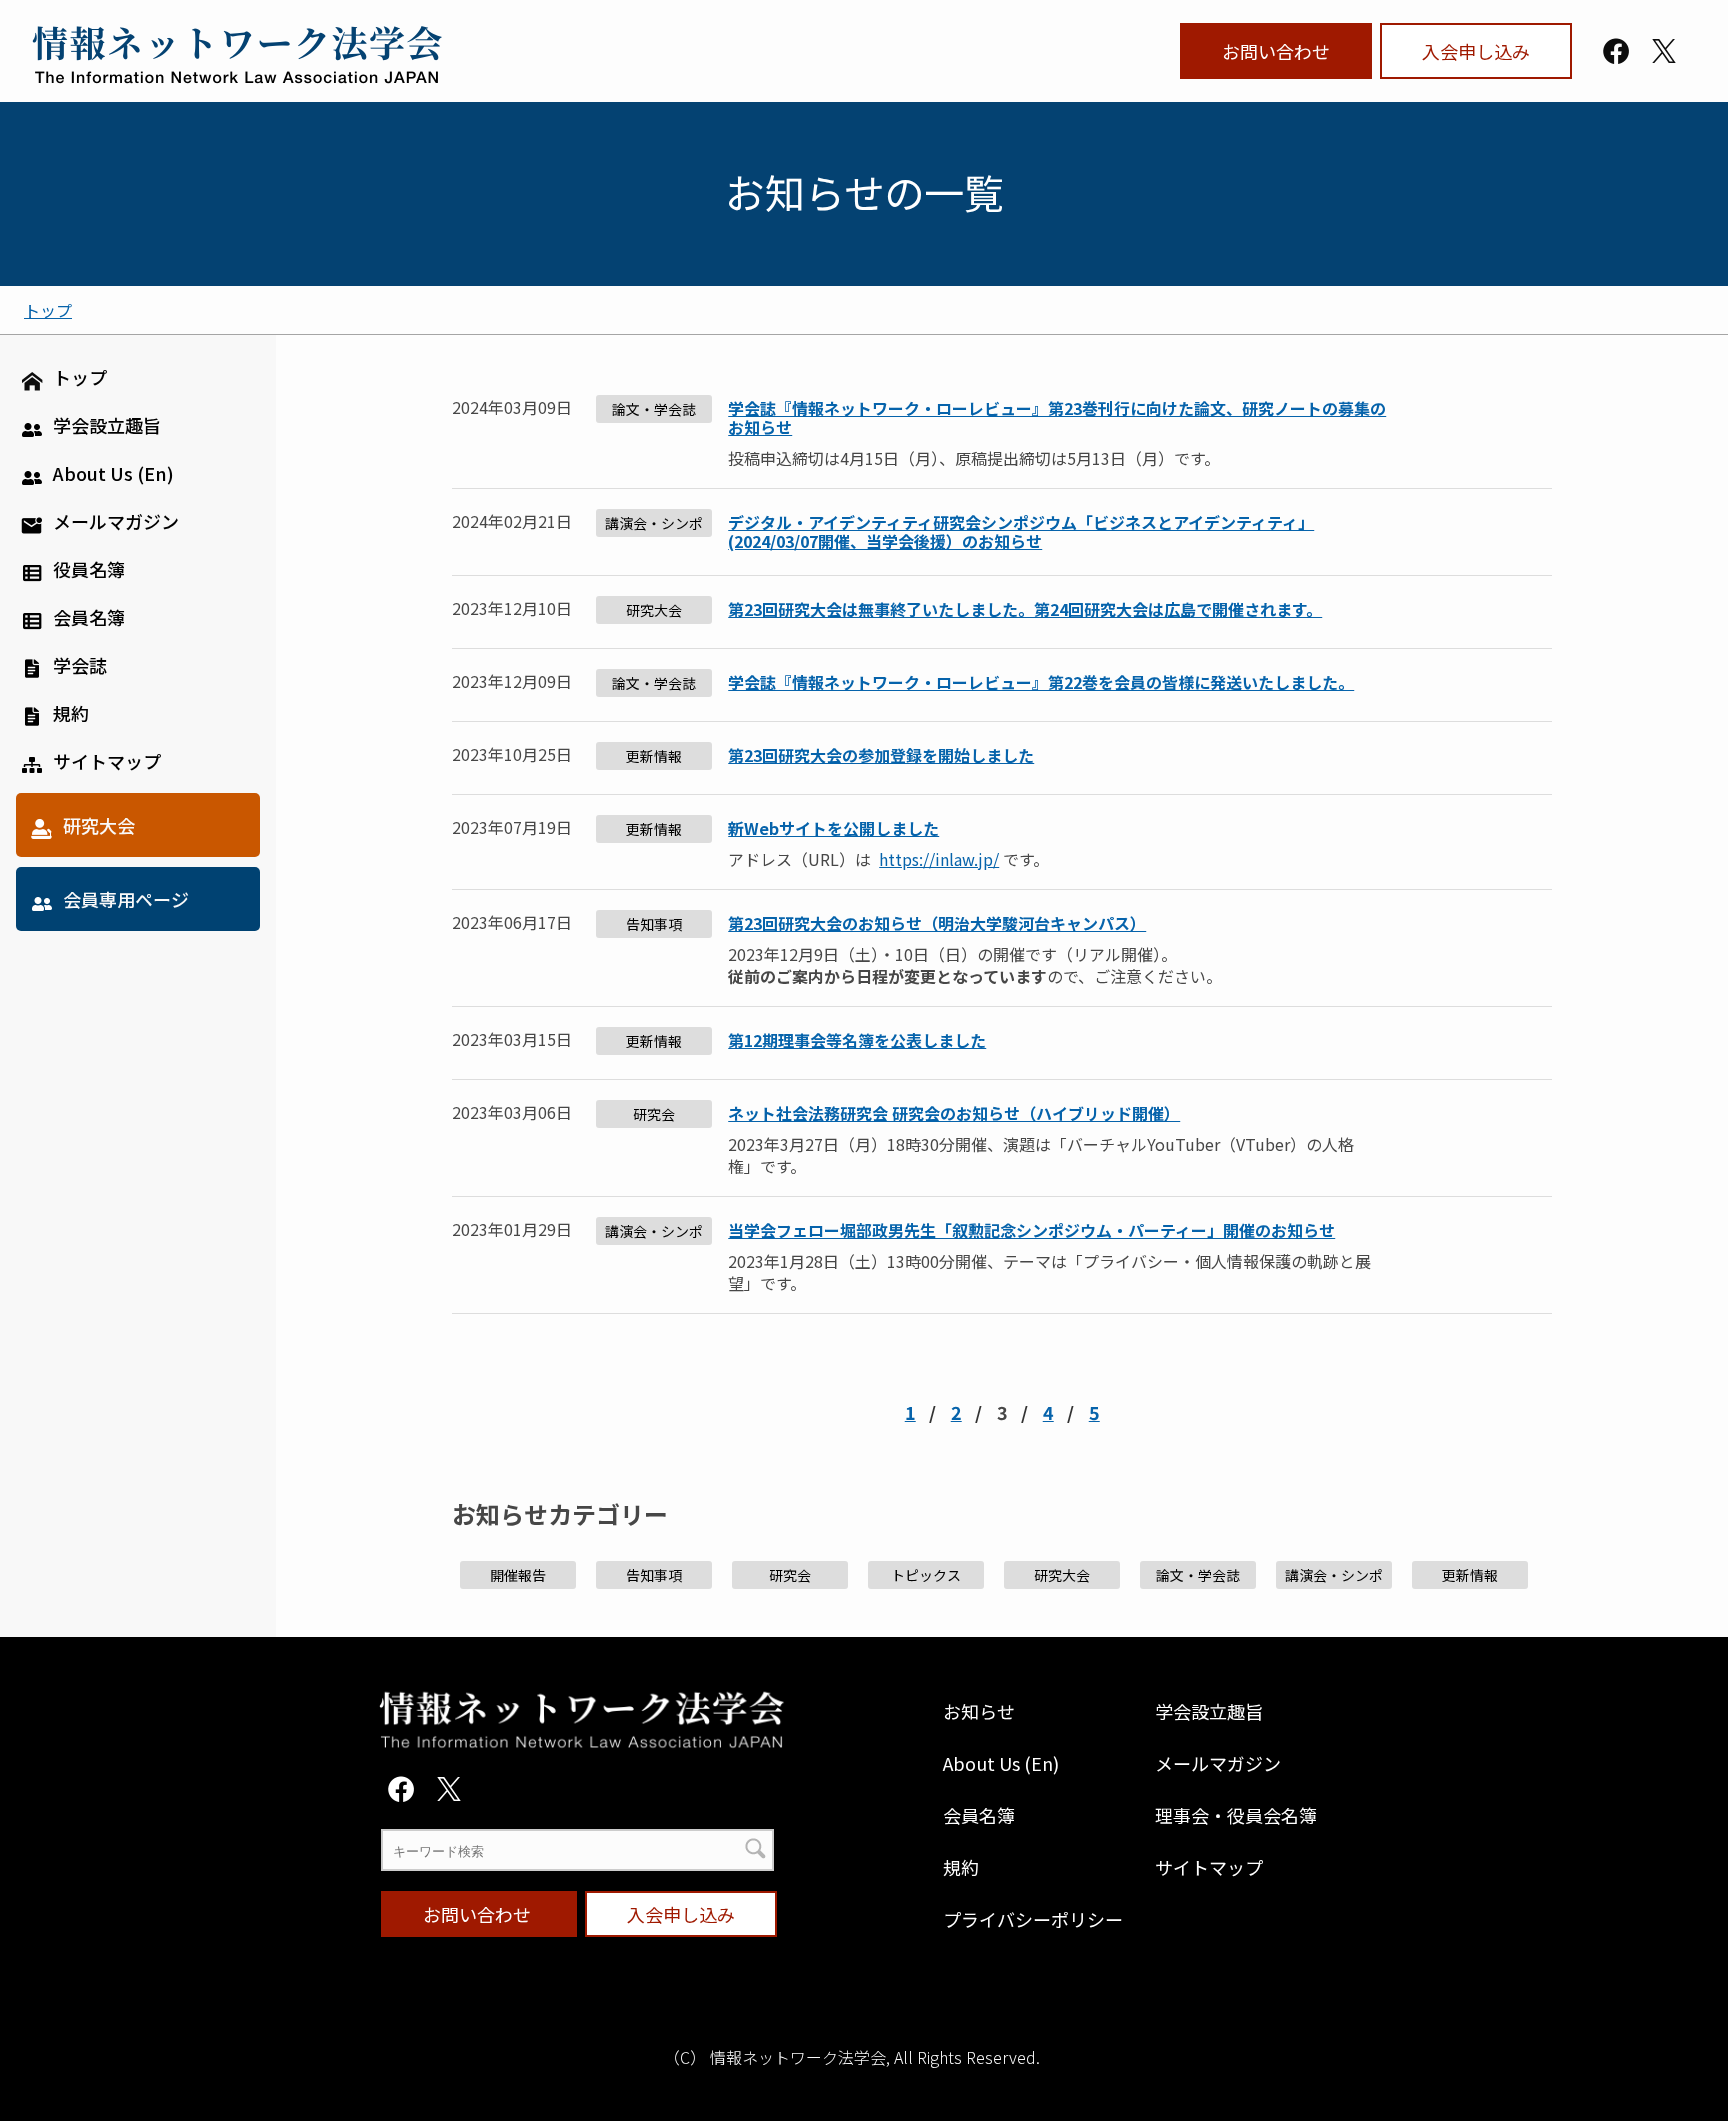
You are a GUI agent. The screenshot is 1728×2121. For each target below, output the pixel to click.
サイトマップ (1209, 1867)
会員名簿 (979, 1815)
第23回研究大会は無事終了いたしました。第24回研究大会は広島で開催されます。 (1025, 610)
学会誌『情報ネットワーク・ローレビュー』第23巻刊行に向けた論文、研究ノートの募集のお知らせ (1057, 418)
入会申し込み (1476, 51)
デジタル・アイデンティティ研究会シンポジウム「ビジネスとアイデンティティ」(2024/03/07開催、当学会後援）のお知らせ (1021, 532)
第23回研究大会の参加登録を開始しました (881, 756)
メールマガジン (1218, 1763)
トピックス (926, 1575)
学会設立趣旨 (1209, 1711)
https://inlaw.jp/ (939, 859)
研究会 (654, 1114)
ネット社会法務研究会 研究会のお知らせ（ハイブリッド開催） (954, 1113)
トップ (48, 310)
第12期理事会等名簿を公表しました (857, 1041)
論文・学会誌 (654, 409)
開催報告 (518, 1575)
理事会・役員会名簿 (1236, 1815)
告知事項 (654, 924)
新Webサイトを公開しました (833, 828)
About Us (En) (1001, 1763)
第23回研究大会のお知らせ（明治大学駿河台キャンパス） (937, 923)
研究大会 (654, 610)
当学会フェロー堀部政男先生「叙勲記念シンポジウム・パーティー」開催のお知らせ (1031, 1230)
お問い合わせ (1276, 51)
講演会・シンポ (654, 523)
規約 (961, 1867)
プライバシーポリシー (1033, 1919)
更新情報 (654, 756)
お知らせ (979, 1711)
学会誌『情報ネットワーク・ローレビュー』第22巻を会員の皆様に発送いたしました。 (1041, 683)
